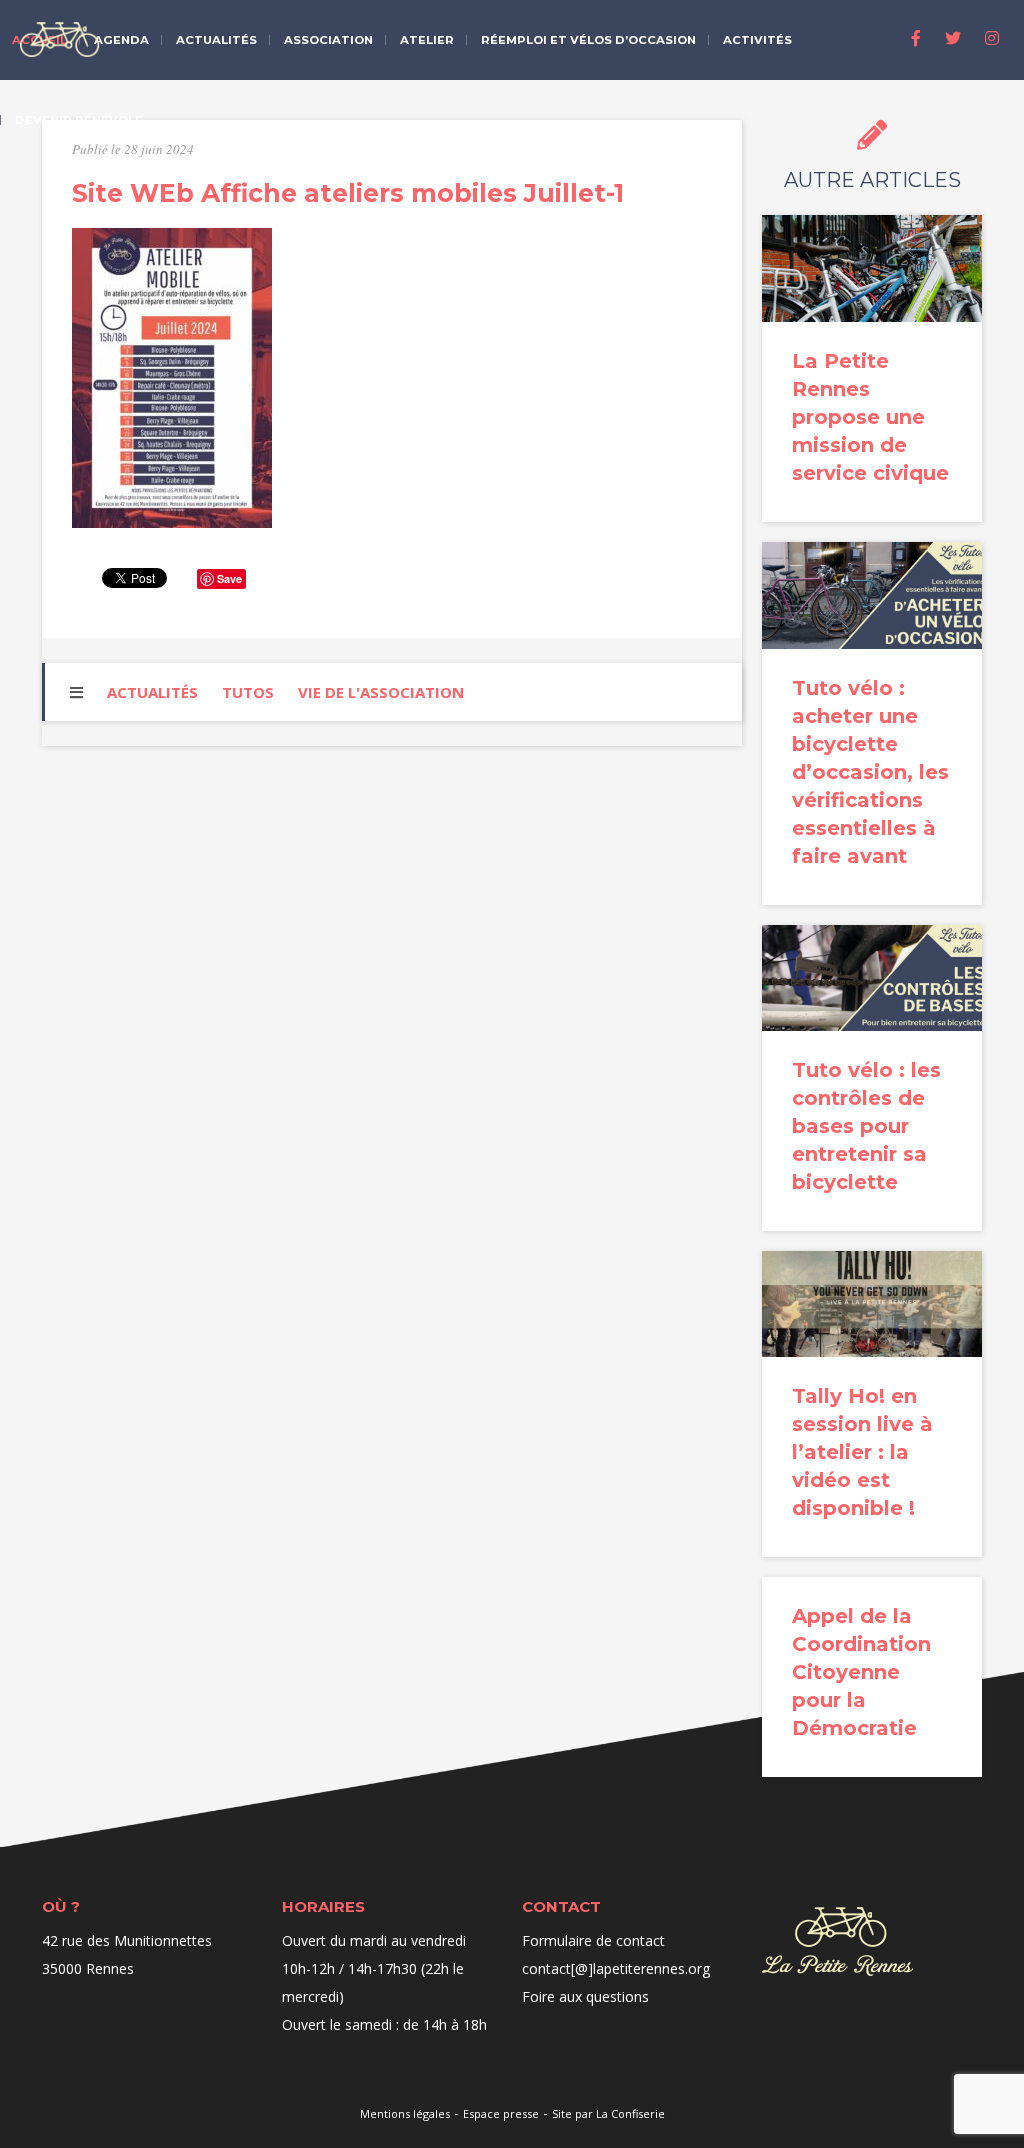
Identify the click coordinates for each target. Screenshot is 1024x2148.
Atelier (427, 40)
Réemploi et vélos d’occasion (588, 40)
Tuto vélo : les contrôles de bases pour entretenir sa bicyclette (866, 1126)
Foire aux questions (585, 1996)
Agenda (121, 40)
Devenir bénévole (79, 120)
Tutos (248, 692)
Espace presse (501, 2113)
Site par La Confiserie (608, 2113)
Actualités (216, 40)
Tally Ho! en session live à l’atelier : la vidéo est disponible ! (862, 1452)
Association (328, 40)
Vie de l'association (381, 692)
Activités (757, 40)
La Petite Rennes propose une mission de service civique (870, 417)
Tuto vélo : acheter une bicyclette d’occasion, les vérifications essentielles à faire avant (870, 772)
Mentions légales (405, 2113)
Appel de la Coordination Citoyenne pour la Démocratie (861, 1672)
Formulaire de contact (593, 1940)
